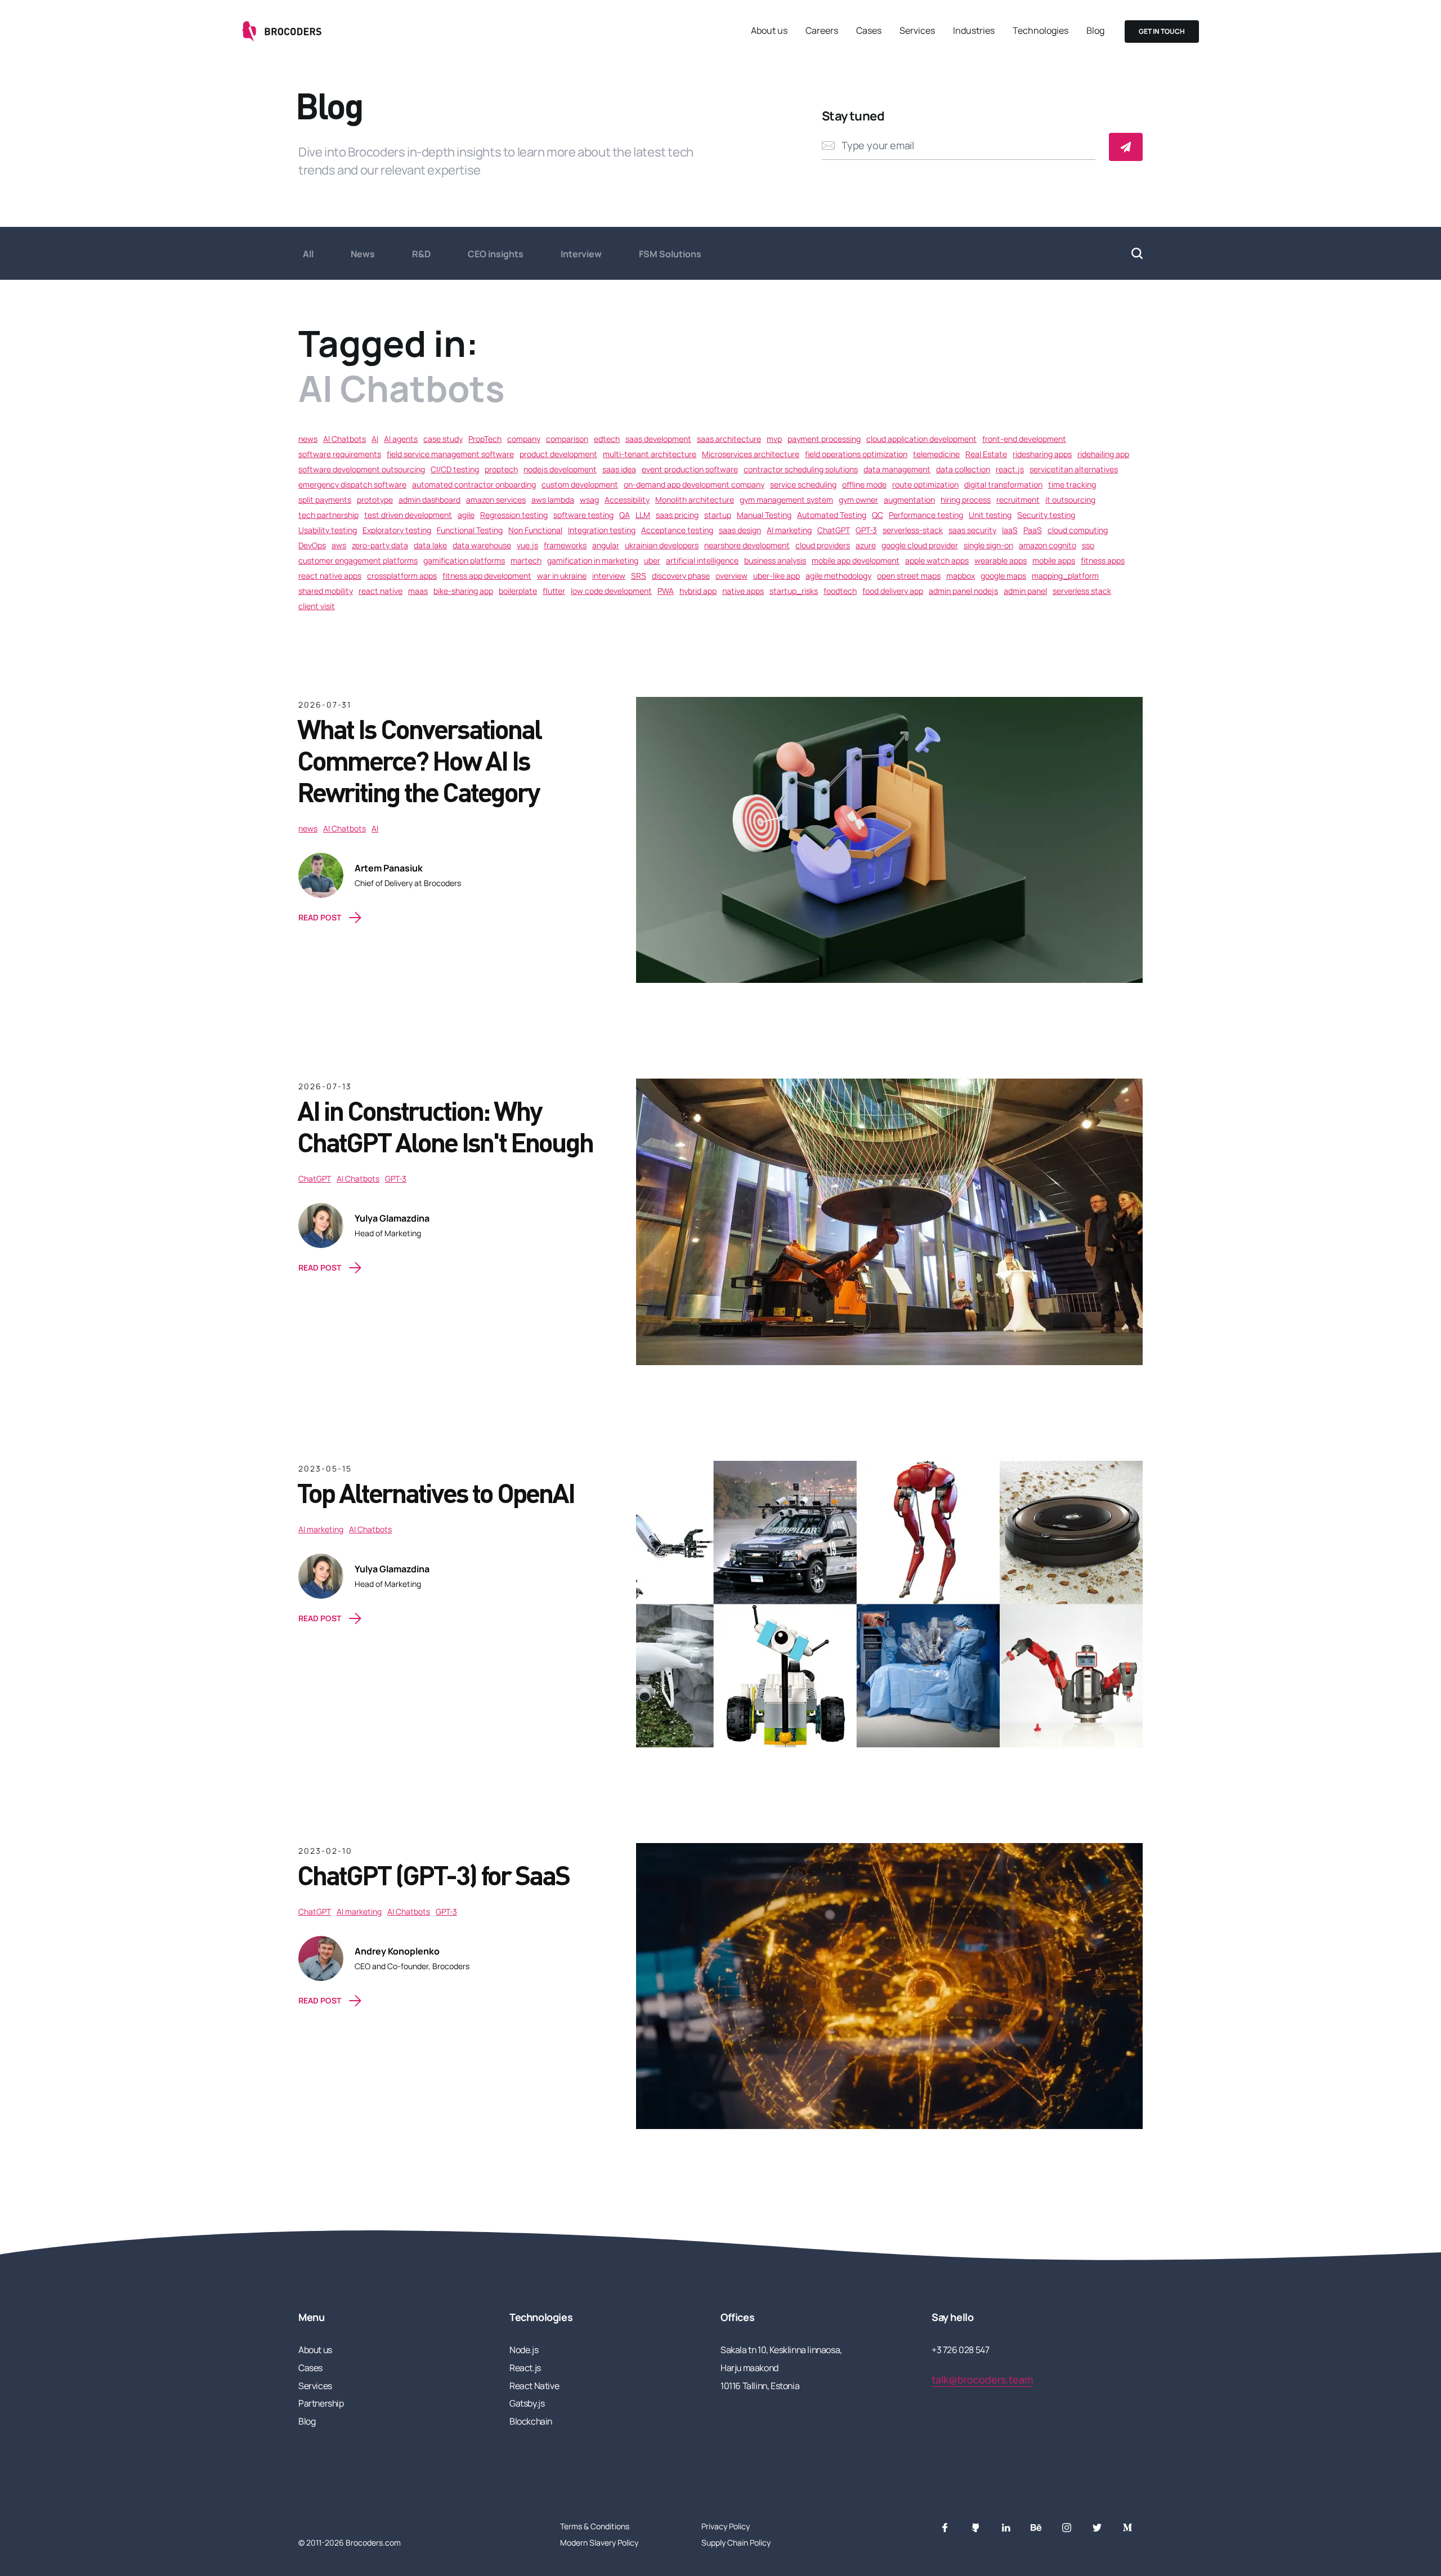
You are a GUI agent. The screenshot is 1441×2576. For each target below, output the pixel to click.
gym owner (858, 500)
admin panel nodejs (963, 591)
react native (381, 591)
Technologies (1041, 30)
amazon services (496, 500)
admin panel (1025, 591)
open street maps (909, 576)
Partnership (321, 2403)
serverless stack (1082, 591)
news (308, 439)
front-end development (1024, 439)
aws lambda (553, 500)
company (524, 439)
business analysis (775, 560)
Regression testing (514, 515)
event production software (690, 469)
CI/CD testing (455, 469)
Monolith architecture (695, 500)
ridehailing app (1103, 454)
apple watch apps (937, 560)
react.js (1010, 469)
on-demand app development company (694, 484)
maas (418, 591)
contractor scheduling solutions (801, 469)
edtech (607, 439)
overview (731, 576)
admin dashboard (429, 500)
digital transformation (1003, 484)
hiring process (966, 500)
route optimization (925, 484)
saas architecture (729, 439)
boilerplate (518, 591)
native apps (743, 591)
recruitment (1018, 500)
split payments (325, 500)
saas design (740, 530)
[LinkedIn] (1006, 2528)
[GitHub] (975, 2528)
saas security (972, 530)
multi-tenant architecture (650, 454)
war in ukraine (562, 576)
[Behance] (1036, 2528)
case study (443, 439)
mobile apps (1054, 560)
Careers (822, 30)
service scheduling (803, 484)
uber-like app (777, 576)
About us (769, 30)
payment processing (824, 439)
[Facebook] (945, 2528)
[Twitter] (1097, 2528)
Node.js (524, 2350)
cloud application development (921, 439)
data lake (430, 545)
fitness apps (1103, 560)
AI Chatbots (344, 439)
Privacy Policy (726, 2526)
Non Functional (535, 530)
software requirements (340, 454)
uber (652, 560)
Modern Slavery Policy (599, 2543)
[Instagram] (1067, 2528)
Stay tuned (853, 116)
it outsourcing (1070, 500)
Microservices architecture (751, 454)
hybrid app (698, 591)
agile (466, 515)
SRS (639, 576)
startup (718, 515)
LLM (643, 515)
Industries (974, 30)
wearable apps (1001, 560)
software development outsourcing (362, 469)
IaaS (1010, 530)
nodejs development (560, 469)
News (363, 254)
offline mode (864, 484)
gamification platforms (464, 560)
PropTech (485, 439)
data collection (963, 469)
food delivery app (893, 591)
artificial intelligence (702, 560)
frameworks (565, 545)
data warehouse (482, 545)
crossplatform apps (402, 576)
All (308, 254)
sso (1088, 545)
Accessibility (627, 500)
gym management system (786, 500)
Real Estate (986, 454)
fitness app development (487, 576)
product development (558, 454)
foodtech (840, 591)
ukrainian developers (662, 545)
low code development (611, 591)
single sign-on (988, 545)
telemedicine (936, 454)
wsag (589, 500)
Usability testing (328, 530)
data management (897, 469)
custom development (580, 484)
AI (375, 439)
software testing (583, 515)
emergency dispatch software (352, 484)
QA (625, 515)
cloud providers (823, 545)
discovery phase (681, 576)
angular (606, 545)
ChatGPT (834, 530)
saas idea (619, 469)
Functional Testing (470, 530)
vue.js (527, 545)
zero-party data (380, 545)
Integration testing (602, 530)
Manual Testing (764, 515)
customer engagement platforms (358, 560)
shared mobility (326, 591)
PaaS (1033, 530)
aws (339, 545)
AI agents (401, 439)
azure (866, 545)
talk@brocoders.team (982, 2380)
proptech (501, 469)
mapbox (961, 576)
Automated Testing (832, 515)
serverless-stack (913, 530)
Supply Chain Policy (736, 2543)
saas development (658, 439)
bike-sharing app (463, 591)
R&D (421, 254)
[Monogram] (1127, 2528)
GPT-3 (866, 530)
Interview (581, 254)
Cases (869, 30)
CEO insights (496, 254)
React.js (525, 2368)
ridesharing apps (1042, 454)
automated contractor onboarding (474, 484)
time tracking (1072, 484)
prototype (375, 500)
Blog (1095, 30)
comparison (567, 439)
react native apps (330, 576)
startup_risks (794, 591)
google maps (1003, 576)
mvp (774, 439)
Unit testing (990, 515)
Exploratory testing (397, 530)
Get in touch (1162, 31)
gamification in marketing (593, 560)
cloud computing (1078, 530)
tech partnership (328, 515)
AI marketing (789, 530)
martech (526, 560)
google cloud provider (920, 545)
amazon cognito (1048, 545)
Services (917, 30)
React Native (534, 2386)
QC (878, 515)
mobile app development (856, 560)
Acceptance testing (677, 530)
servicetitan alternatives (1074, 469)
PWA (666, 591)
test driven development (408, 515)
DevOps (312, 545)
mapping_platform (1065, 576)
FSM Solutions (670, 254)
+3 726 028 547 (960, 2350)
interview (609, 576)
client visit (317, 606)
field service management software (450, 454)
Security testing (1046, 515)
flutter (554, 591)
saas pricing (677, 515)
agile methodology (838, 576)
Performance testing (926, 515)
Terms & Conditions (595, 2526)
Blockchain (531, 2421)
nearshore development (747, 545)
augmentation (909, 500)
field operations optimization (856, 454)
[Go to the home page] (283, 32)
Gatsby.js (527, 2403)
